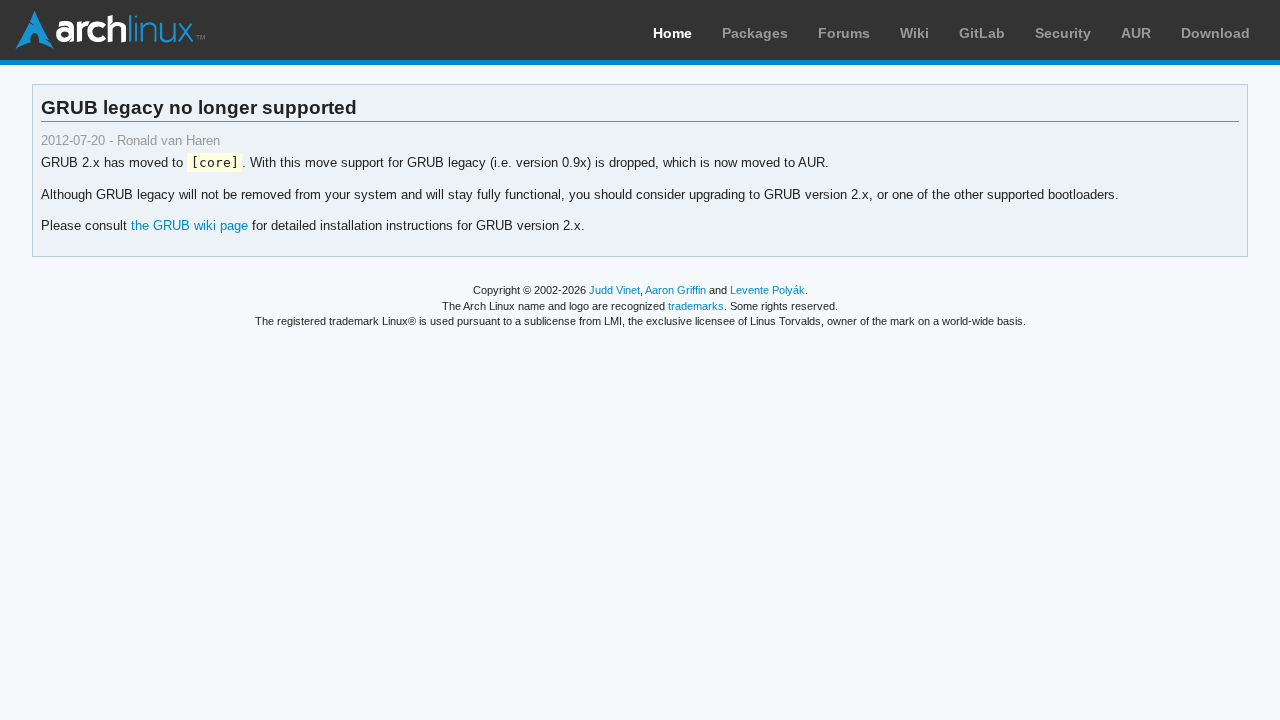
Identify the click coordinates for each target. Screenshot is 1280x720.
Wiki (914, 33)
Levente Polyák (767, 290)
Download (1215, 33)
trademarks (696, 306)
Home (672, 33)
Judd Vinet (614, 290)
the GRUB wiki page (189, 225)
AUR (1136, 33)
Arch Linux (110, 30)
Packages (755, 33)
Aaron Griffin (675, 290)
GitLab (982, 33)
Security (1063, 33)
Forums (844, 33)
